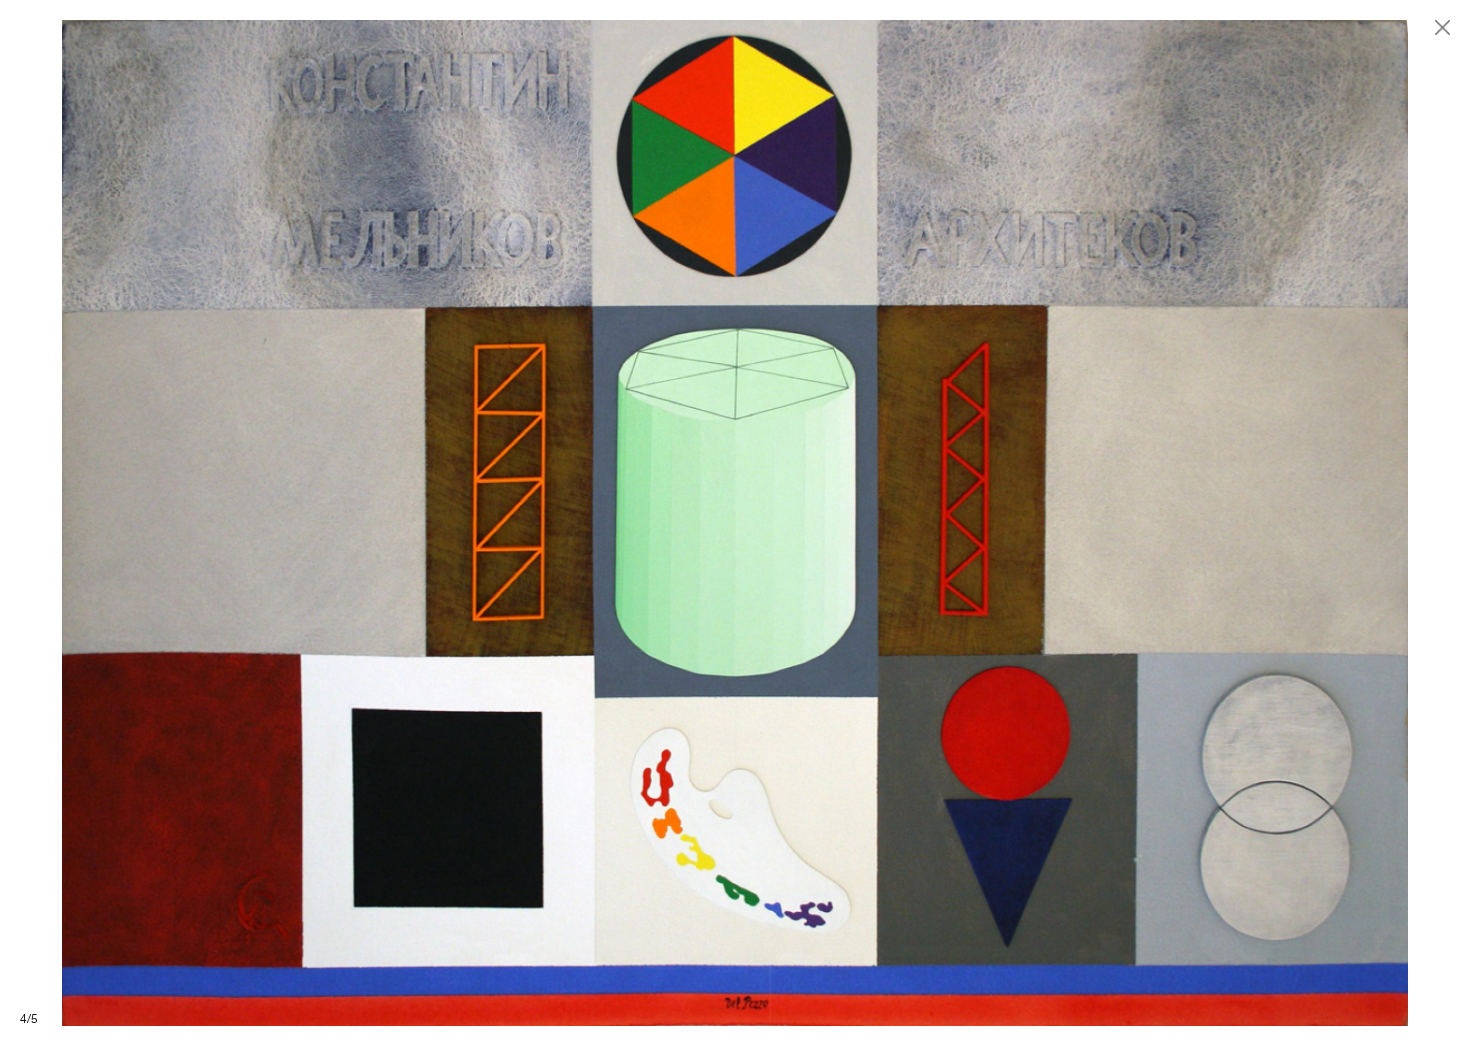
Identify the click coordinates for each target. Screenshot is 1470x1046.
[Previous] (367, 523)
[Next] (1102, 523)
